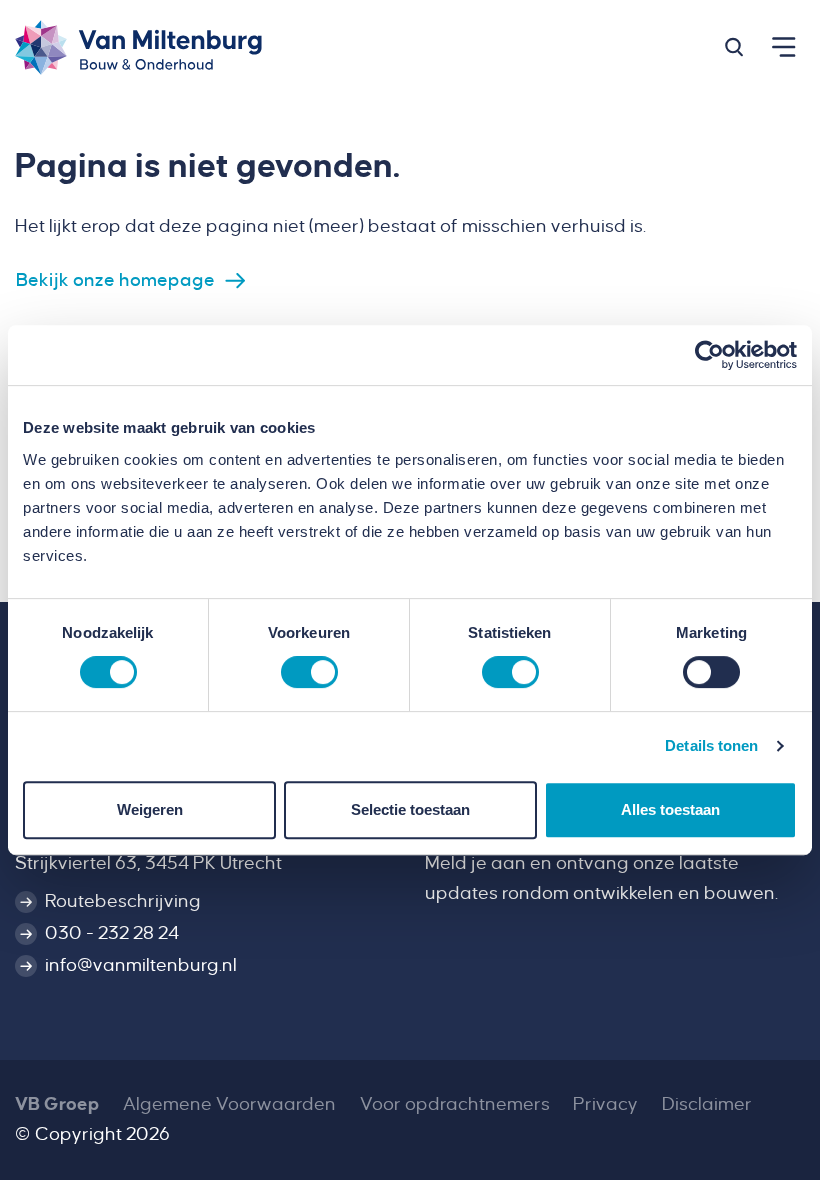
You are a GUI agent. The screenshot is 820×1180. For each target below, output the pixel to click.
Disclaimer (707, 1104)
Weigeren (150, 809)
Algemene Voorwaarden (229, 1104)
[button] (734, 47)
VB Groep (57, 1104)
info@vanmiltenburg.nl (141, 965)
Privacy (605, 1104)
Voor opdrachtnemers (455, 1104)
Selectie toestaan (410, 809)
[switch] (309, 672)
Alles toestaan (670, 809)
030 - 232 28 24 (112, 933)
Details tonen (711, 745)
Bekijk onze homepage (115, 280)
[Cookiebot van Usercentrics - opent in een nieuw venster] (709, 355)
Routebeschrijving (123, 901)
